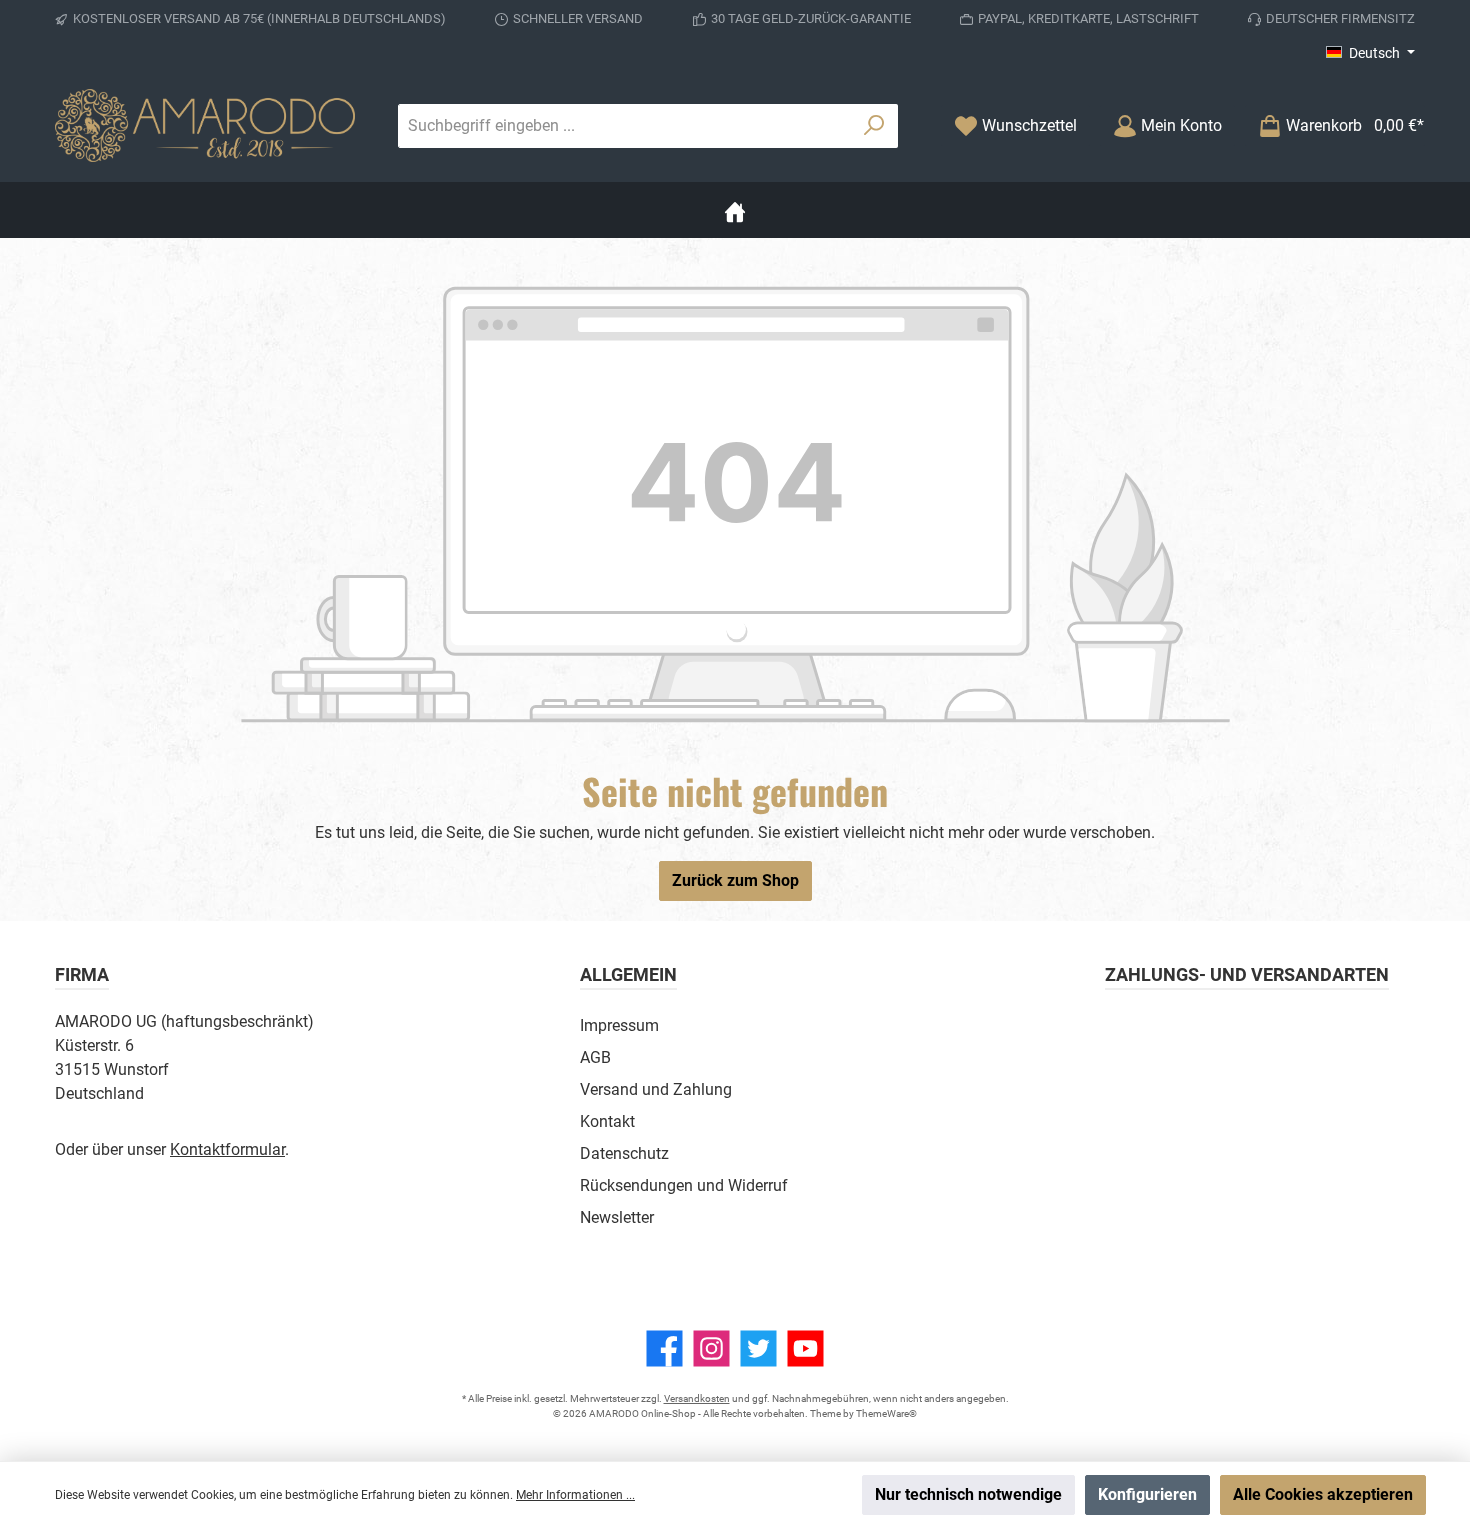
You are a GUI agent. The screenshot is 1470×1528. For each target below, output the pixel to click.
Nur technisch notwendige (968, 1494)
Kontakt (607, 1121)
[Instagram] (711, 1348)
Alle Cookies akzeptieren (1323, 1494)
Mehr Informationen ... (575, 1495)
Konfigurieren (1147, 1494)
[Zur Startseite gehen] (205, 125)
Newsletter (617, 1217)
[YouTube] (805, 1348)
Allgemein (628, 974)
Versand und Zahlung (656, 1089)
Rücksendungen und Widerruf (684, 1185)
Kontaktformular (227, 1149)
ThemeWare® (886, 1413)
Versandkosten (697, 1398)
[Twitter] (758, 1348)
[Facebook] (664, 1348)
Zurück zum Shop (735, 880)
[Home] (735, 210)
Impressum (619, 1025)
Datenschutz (624, 1153)
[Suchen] (874, 126)
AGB (595, 1057)
